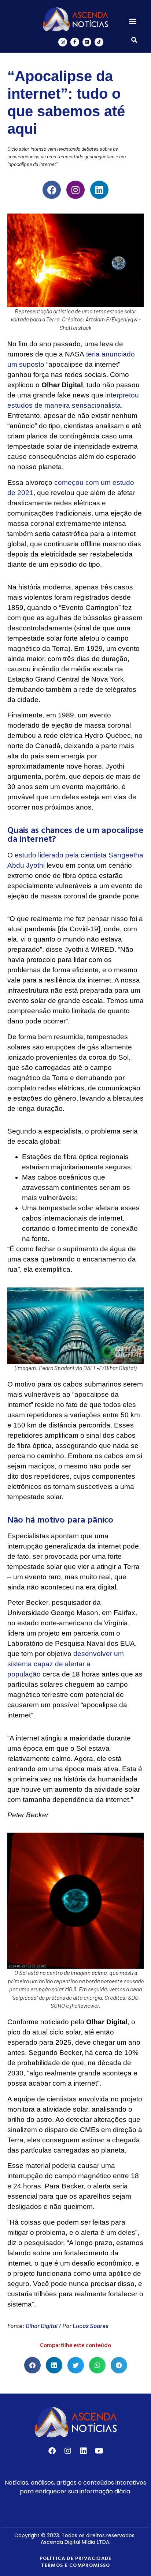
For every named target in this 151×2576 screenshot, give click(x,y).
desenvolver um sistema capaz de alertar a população (66, 1664)
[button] (132, 21)
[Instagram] (63, 42)
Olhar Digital (42, 2326)
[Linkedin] (87, 42)
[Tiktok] (99, 42)
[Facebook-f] (75, 42)
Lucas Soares (91, 2326)
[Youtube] (99, 2451)
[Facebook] (52, 190)
